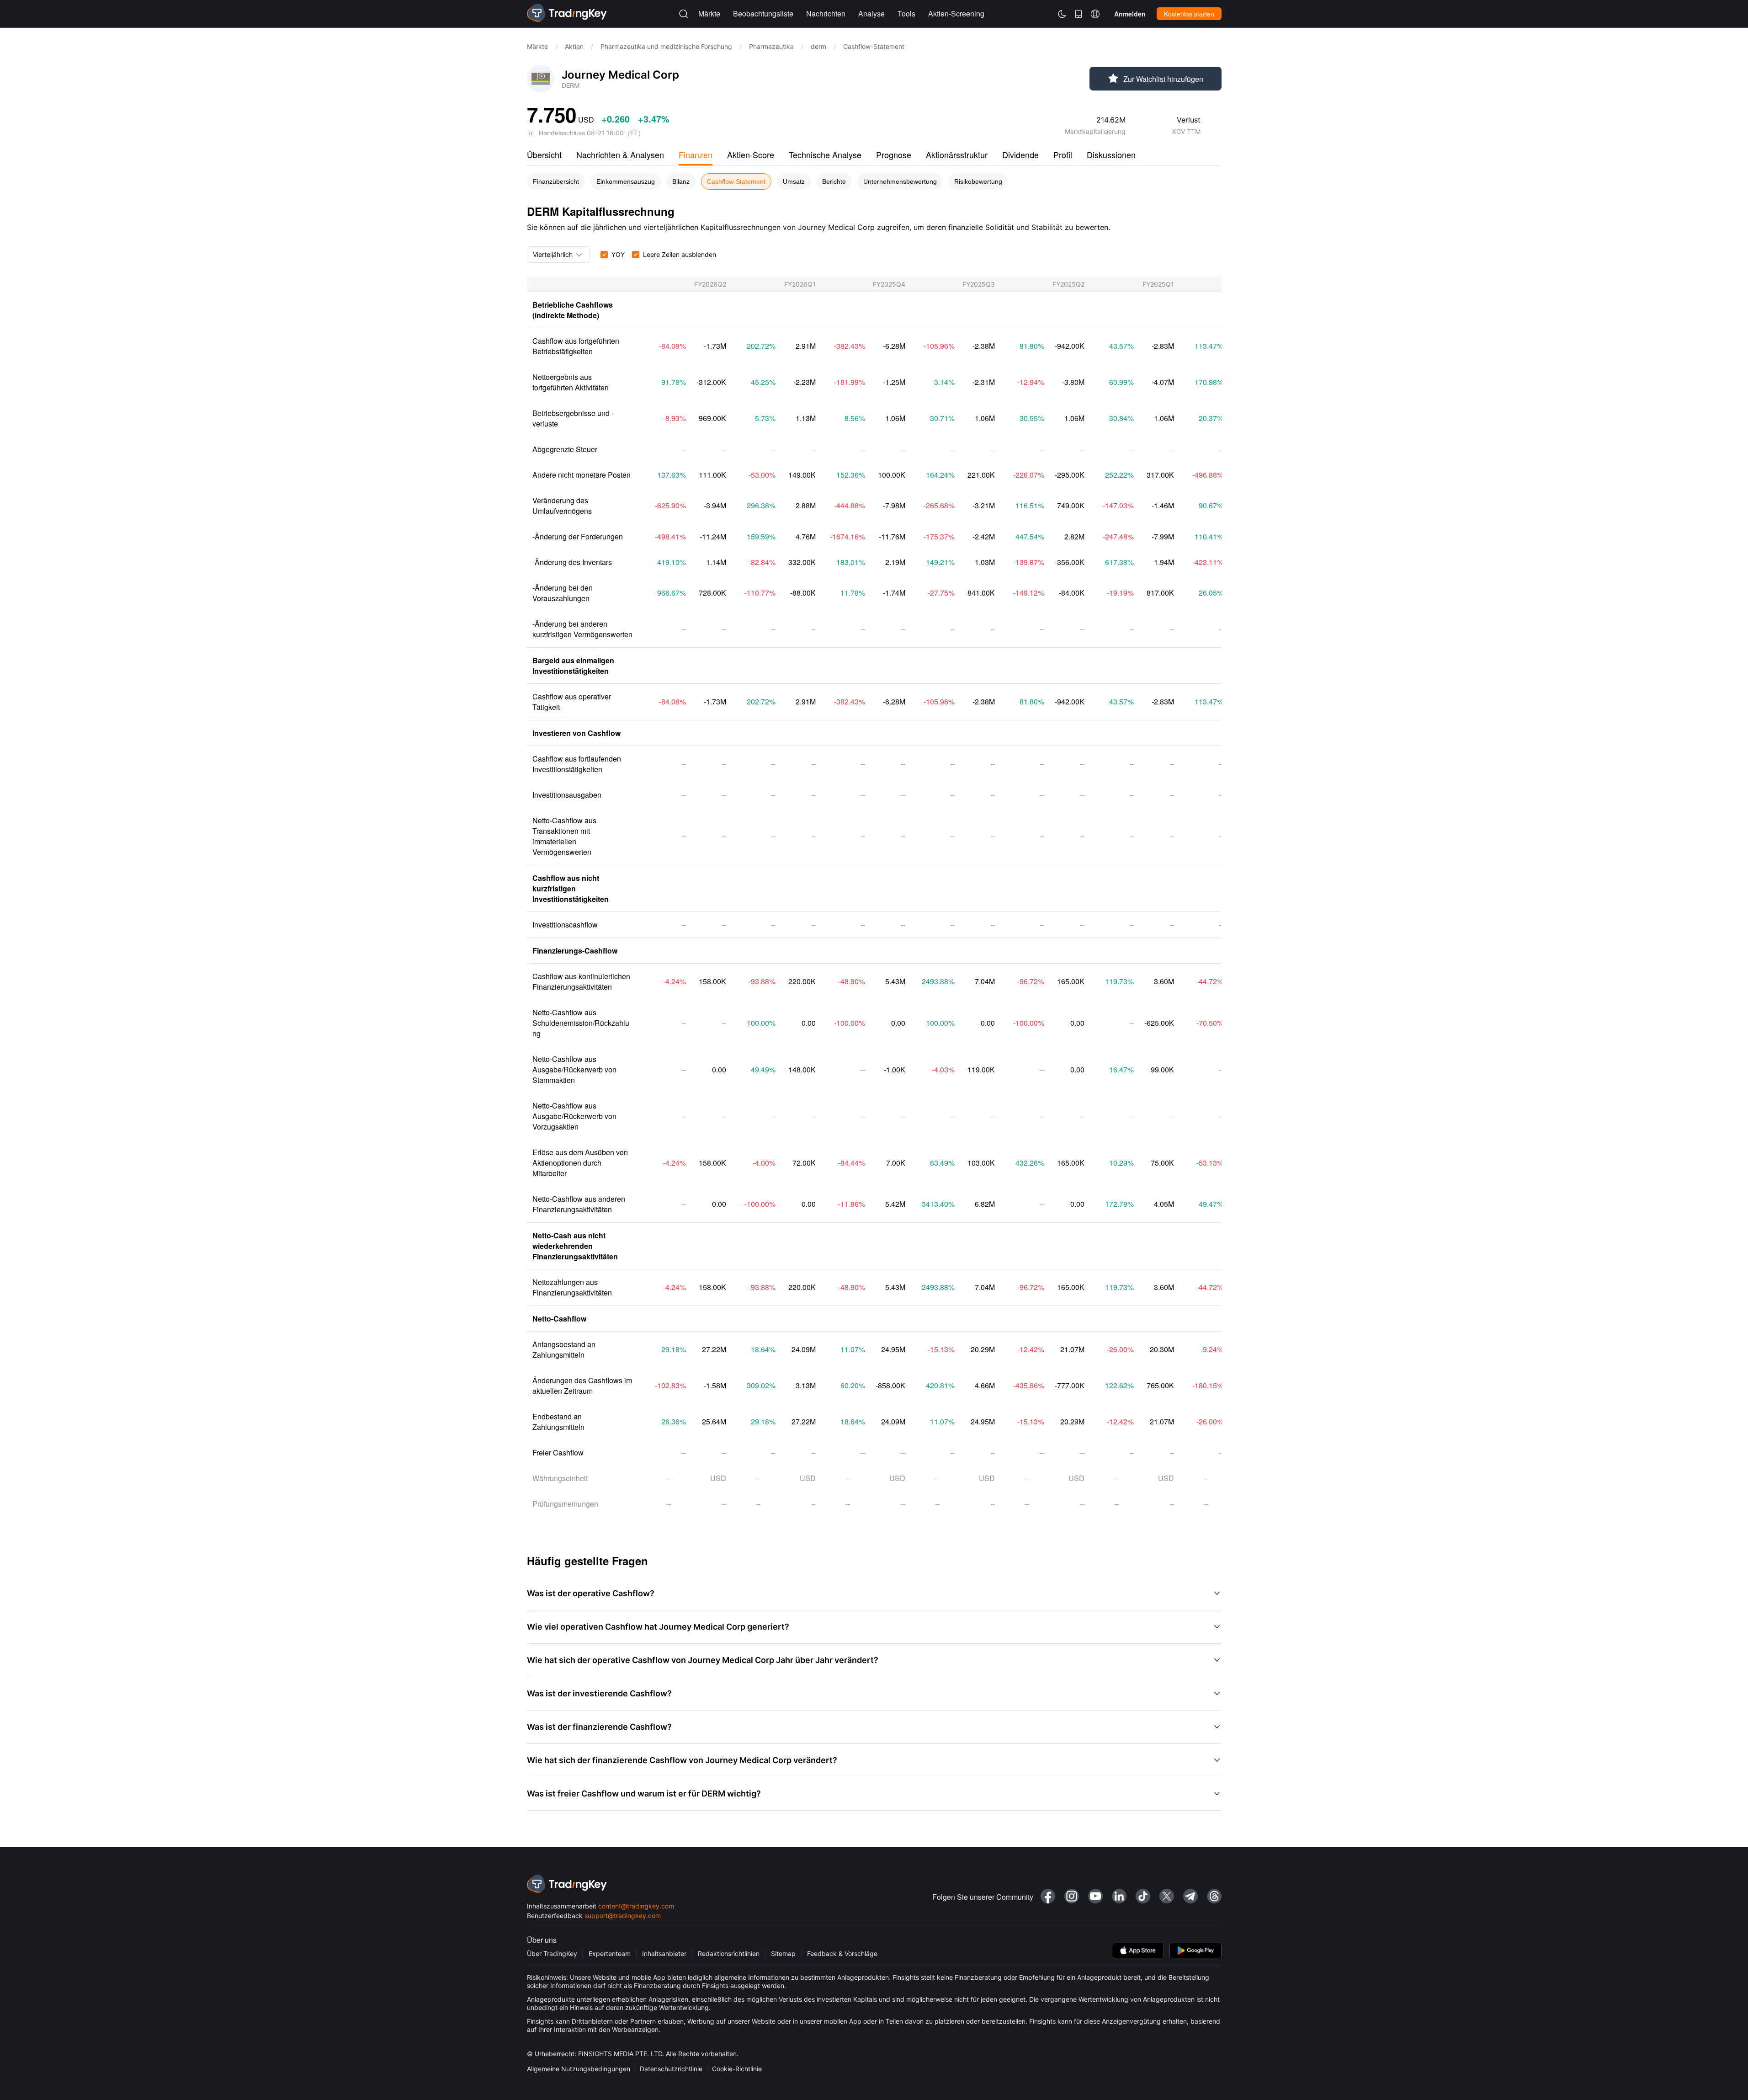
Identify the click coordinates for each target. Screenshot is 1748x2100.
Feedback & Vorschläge (842, 1953)
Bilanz (681, 181)
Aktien (574, 46)
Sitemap (783, 1953)
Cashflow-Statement (736, 181)
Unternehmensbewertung (900, 181)
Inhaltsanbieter (664, 1953)
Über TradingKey (552, 1953)
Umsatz (794, 181)
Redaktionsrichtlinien (729, 1953)
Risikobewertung (978, 181)
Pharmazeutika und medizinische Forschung (666, 46)
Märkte (537, 46)
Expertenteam (610, 1953)
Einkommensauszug (626, 181)
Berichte (834, 181)
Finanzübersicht (556, 181)
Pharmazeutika (771, 46)
